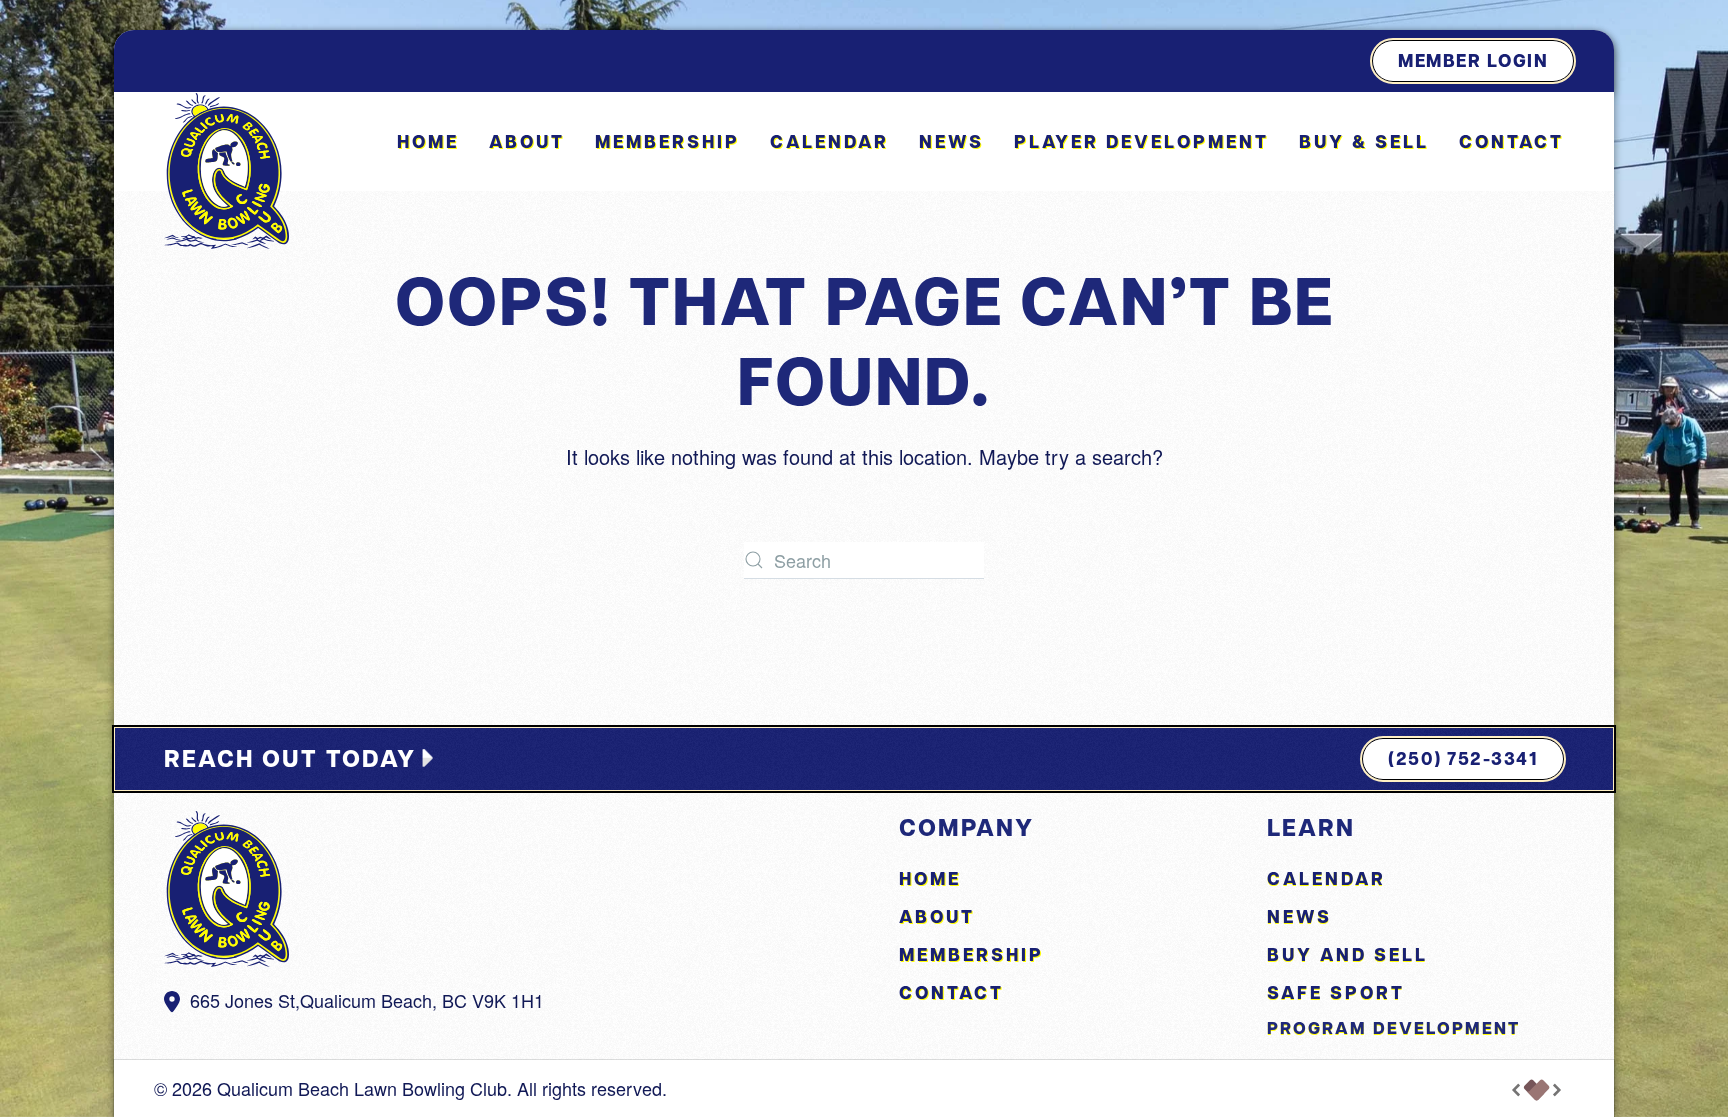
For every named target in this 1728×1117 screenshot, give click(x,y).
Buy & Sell (1364, 141)
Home (428, 141)
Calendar (829, 141)
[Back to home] (226, 171)
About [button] (527, 141)
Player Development (1141, 141)
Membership (667, 141)
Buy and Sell (1347, 954)
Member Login (1473, 60)
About (937, 916)
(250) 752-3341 (1463, 758)
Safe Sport (1336, 992)
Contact (1511, 141)
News (951, 141)
